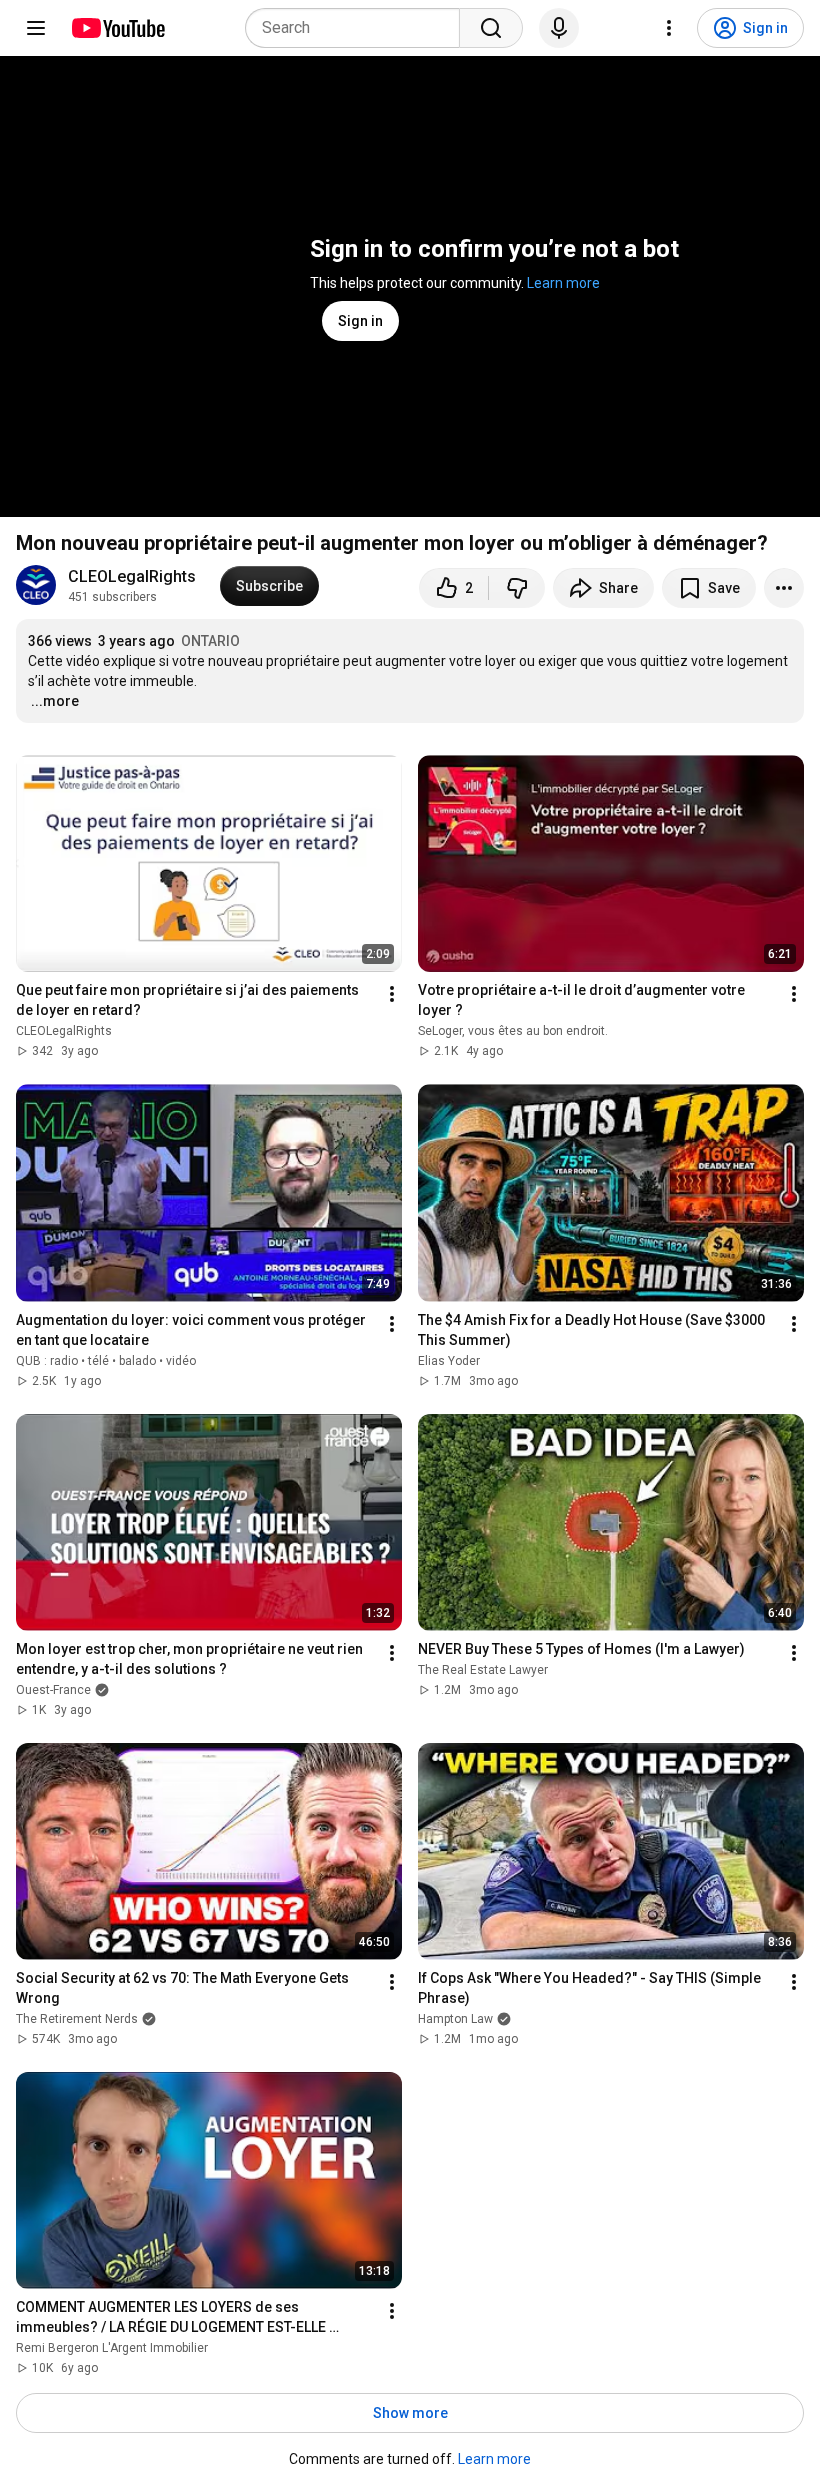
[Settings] (669, 28)
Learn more (563, 283)
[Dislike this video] (517, 588)
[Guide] (36, 28)
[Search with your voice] (559, 28)
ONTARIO (210, 641)
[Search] (491, 28)
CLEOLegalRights (132, 576)
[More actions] (784, 588)
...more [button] (55, 701)
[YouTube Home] (117, 28)
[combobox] (358, 28)
